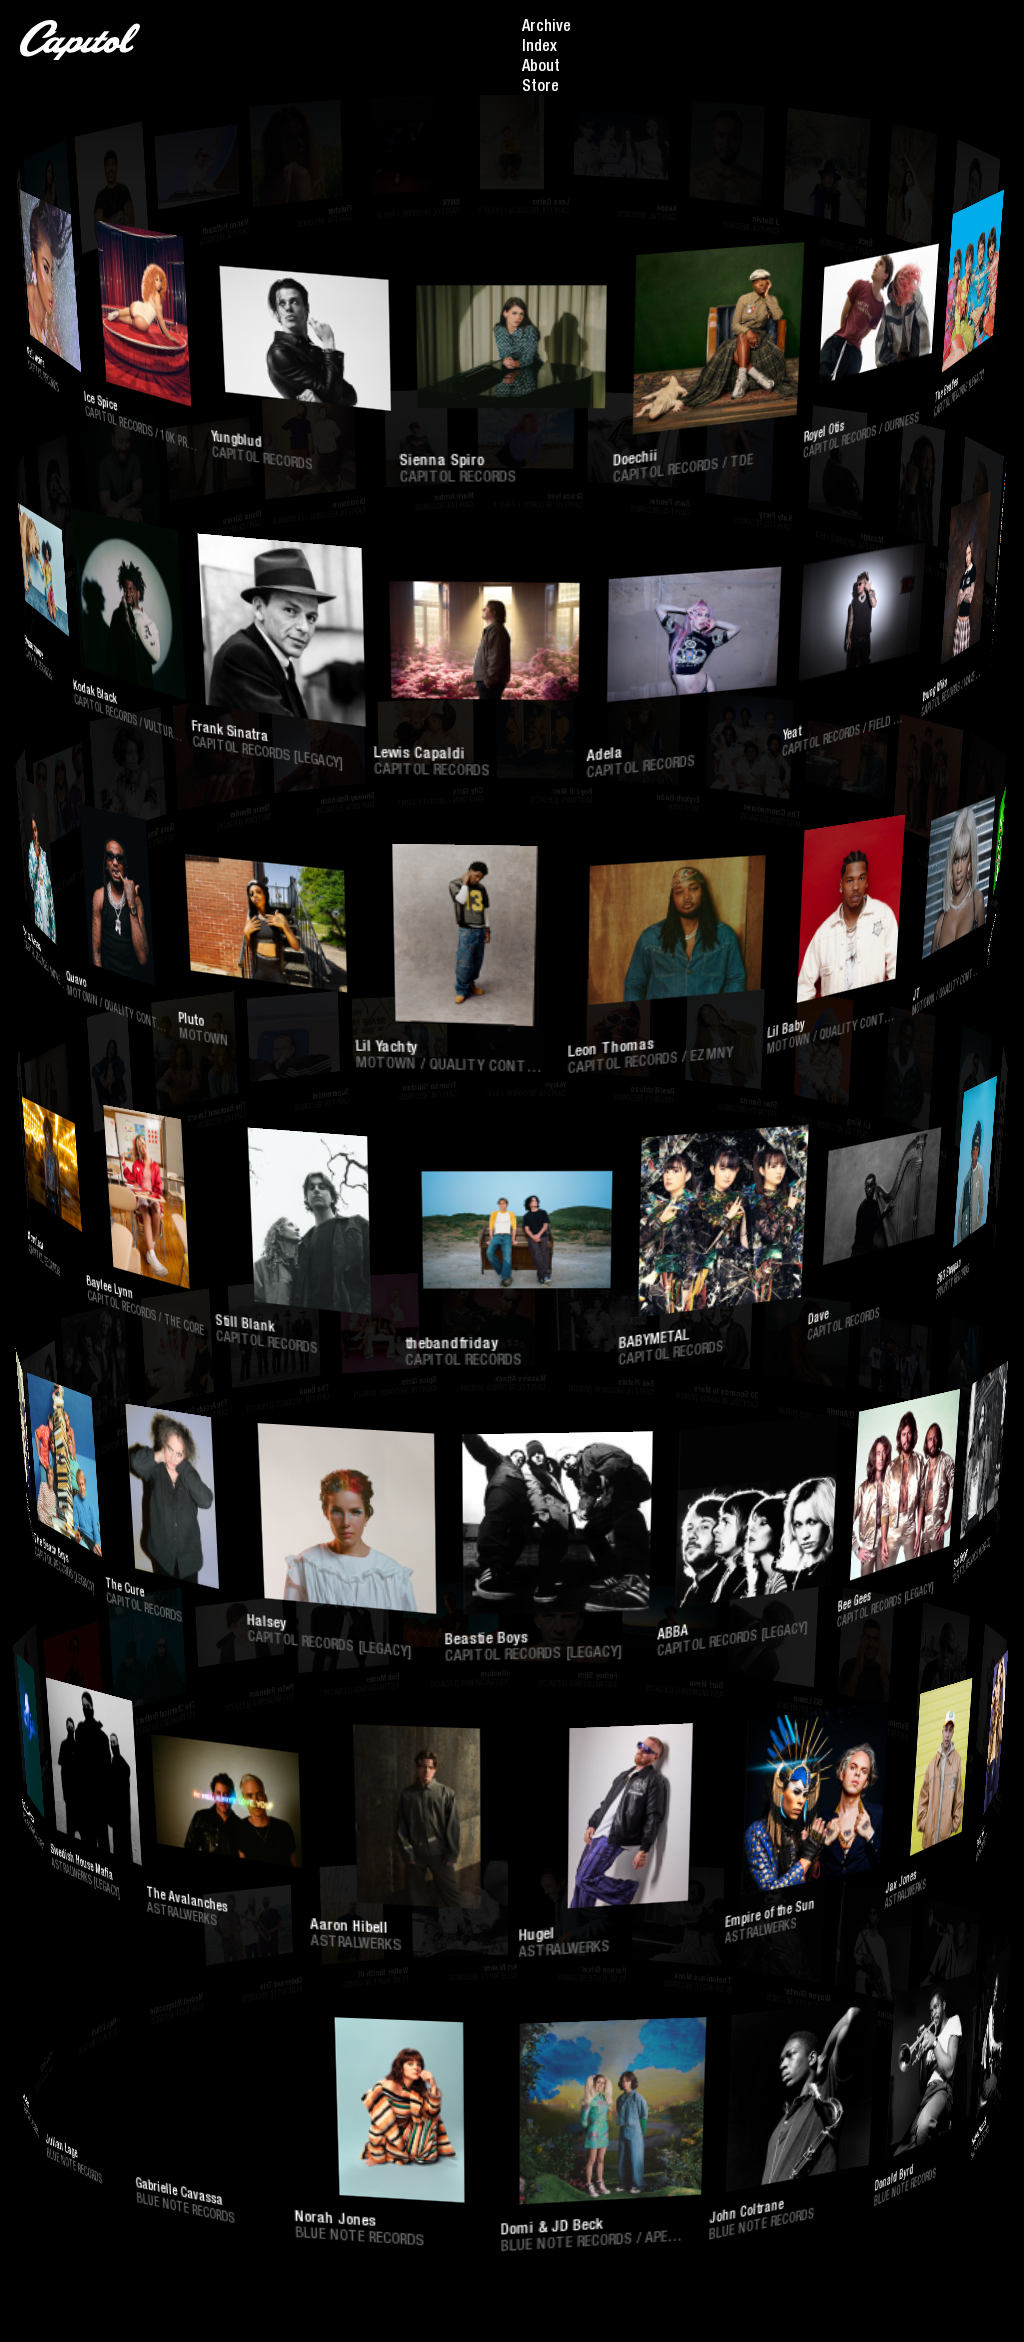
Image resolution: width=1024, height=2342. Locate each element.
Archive (546, 28)
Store (540, 88)
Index (539, 48)
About (541, 68)
